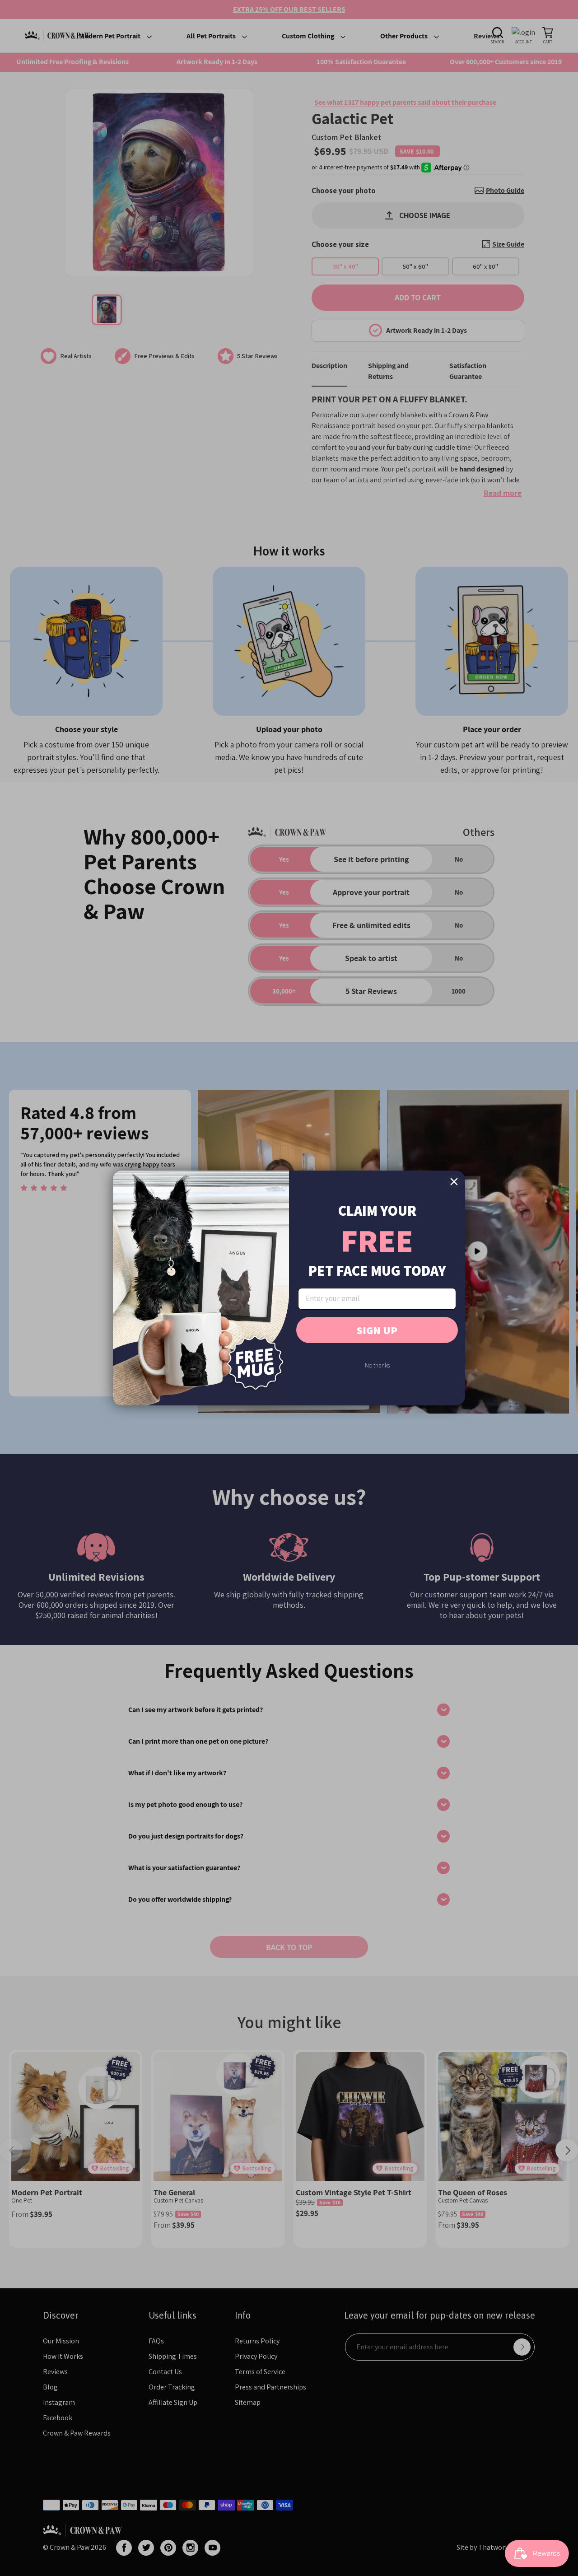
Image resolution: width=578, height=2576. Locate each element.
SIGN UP (377, 1330)
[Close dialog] (454, 1182)
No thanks (377, 1365)
